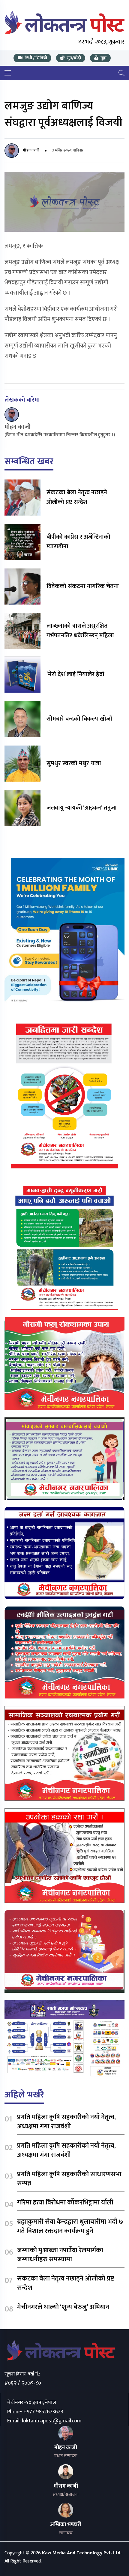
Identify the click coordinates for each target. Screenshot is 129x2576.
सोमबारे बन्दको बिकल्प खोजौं (79, 719)
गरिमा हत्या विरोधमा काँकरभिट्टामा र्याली (65, 2202)
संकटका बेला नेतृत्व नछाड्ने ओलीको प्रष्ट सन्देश (77, 497)
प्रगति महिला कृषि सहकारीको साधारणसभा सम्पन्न (69, 2179)
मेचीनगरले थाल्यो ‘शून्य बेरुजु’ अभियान (63, 2307)
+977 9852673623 (43, 2412)
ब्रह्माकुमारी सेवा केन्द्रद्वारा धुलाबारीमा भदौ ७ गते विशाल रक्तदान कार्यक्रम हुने (70, 2226)
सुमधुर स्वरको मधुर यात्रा (74, 763)
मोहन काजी (31, 150)
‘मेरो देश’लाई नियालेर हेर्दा (75, 674)
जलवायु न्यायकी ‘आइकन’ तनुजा (82, 808)
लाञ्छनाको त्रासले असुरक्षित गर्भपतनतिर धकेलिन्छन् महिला (80, 631)
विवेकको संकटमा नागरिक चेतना (83, 586)
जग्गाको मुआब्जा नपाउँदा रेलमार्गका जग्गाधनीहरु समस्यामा (60, 2255)
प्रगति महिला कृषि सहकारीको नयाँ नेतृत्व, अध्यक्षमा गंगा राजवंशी (66, 2122)
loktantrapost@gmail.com (52, 2421)
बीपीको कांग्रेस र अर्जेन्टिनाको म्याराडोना (78, 542)
